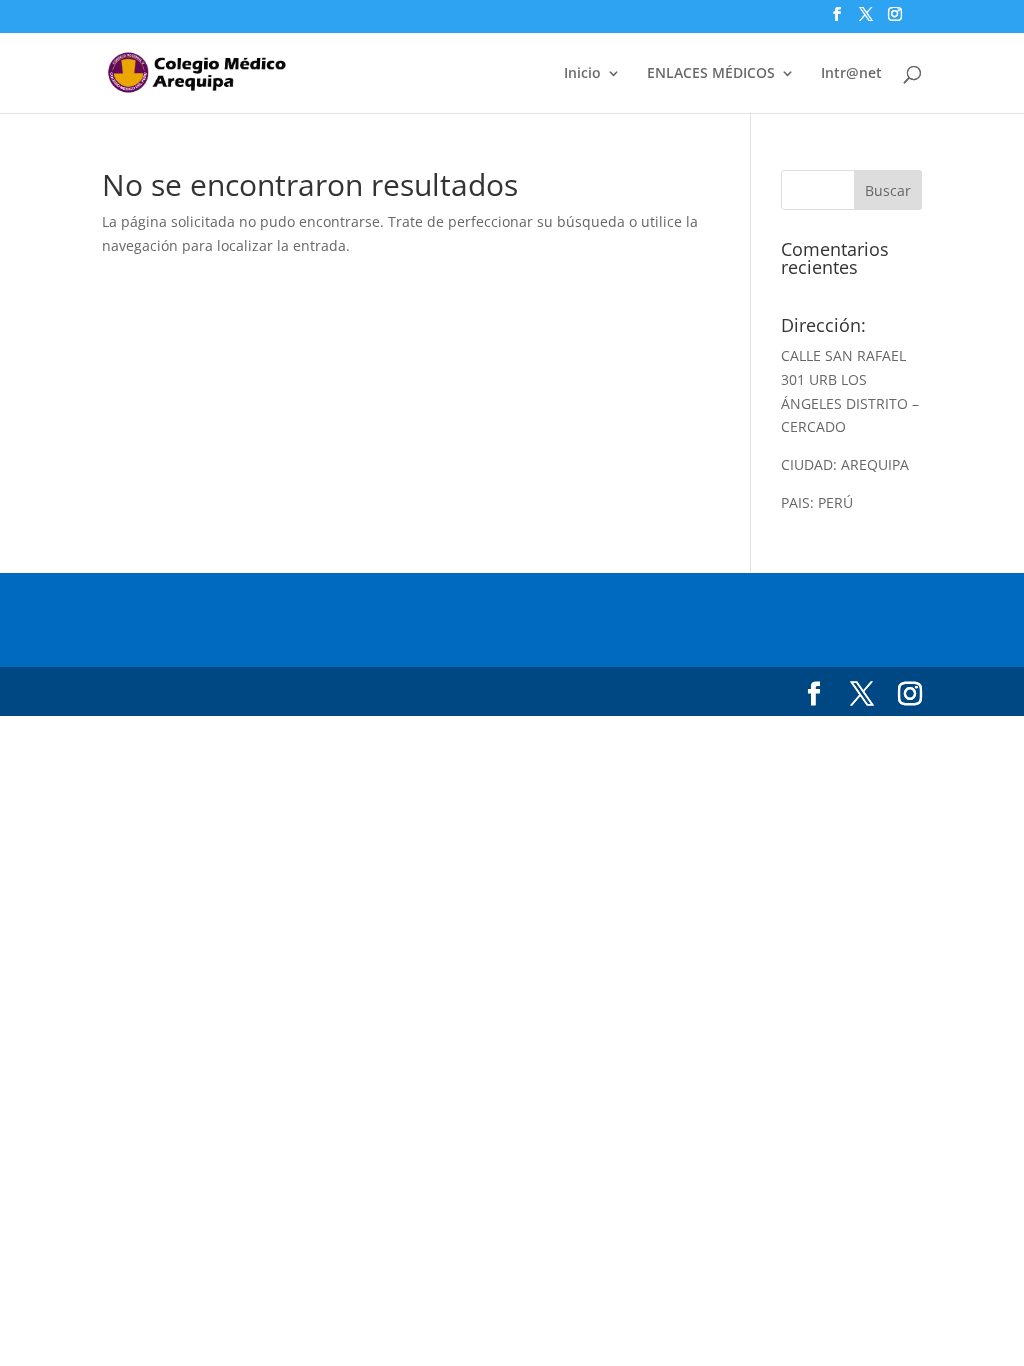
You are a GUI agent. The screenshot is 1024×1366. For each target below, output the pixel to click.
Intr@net (851, 74)
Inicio (582, 74)
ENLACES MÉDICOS (711, 74)
